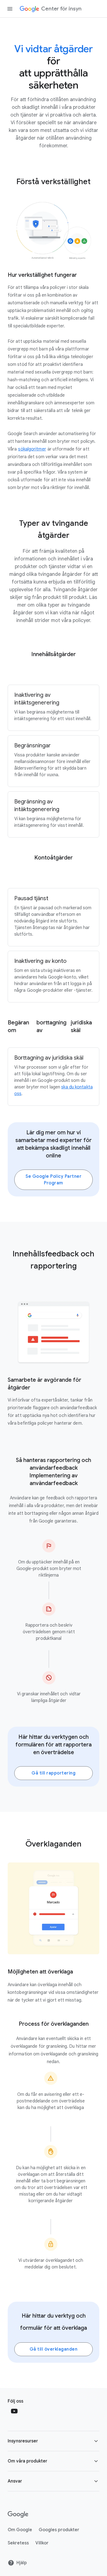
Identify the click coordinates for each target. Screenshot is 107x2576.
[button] (54, 2441)
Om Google (20, 2530)
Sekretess (18, 2543)
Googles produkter (59, 2530)
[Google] (18, 2514)
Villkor (42, 2543)
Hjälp (22, 2563)
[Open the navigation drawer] (10, 9)
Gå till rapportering (54, 1773)
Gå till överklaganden (54, 2349)
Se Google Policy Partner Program (54, 1180)
